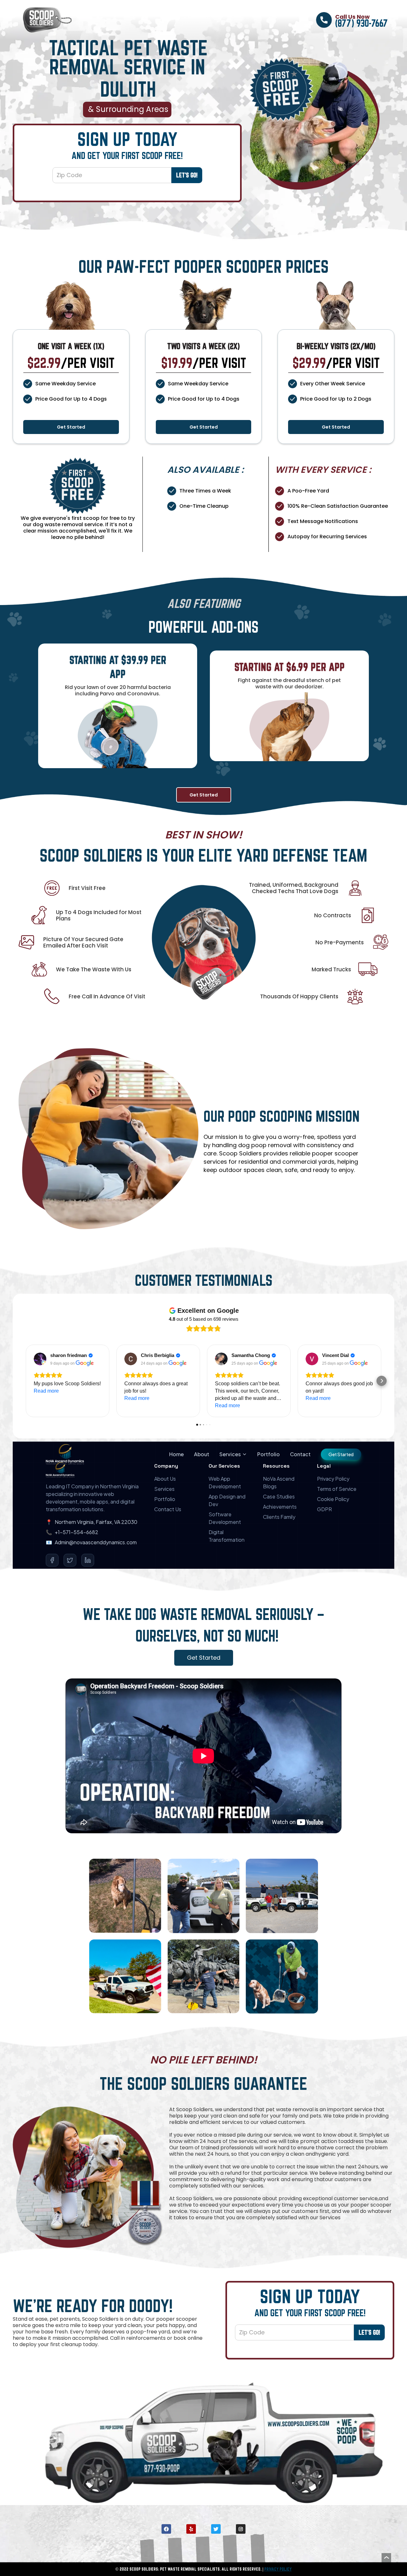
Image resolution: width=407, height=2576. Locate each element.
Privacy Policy (278, 2569)
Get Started (71, 427)
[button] (25, 1381)
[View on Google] (40, 1359)
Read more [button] (46, 1391)
